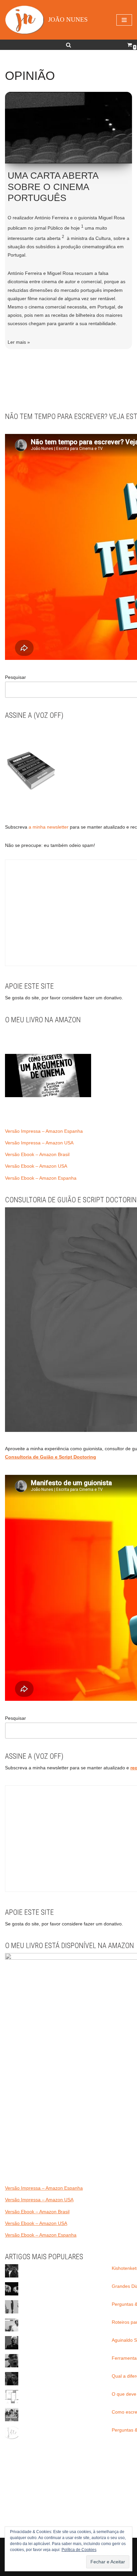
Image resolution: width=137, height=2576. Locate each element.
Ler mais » (19, 342)
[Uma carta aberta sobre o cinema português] (68, 128)
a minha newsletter (48, 827)
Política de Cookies (79, 2550)
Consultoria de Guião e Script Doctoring (51, 1457)
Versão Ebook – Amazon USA (36, 1166)
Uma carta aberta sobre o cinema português (53, 187)
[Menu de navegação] (124, 20)
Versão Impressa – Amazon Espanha (44, 1131)
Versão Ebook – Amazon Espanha (41, 1178)
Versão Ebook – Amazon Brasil (37, 1154)
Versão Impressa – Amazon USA (39, 1143)
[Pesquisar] (68, 45)
